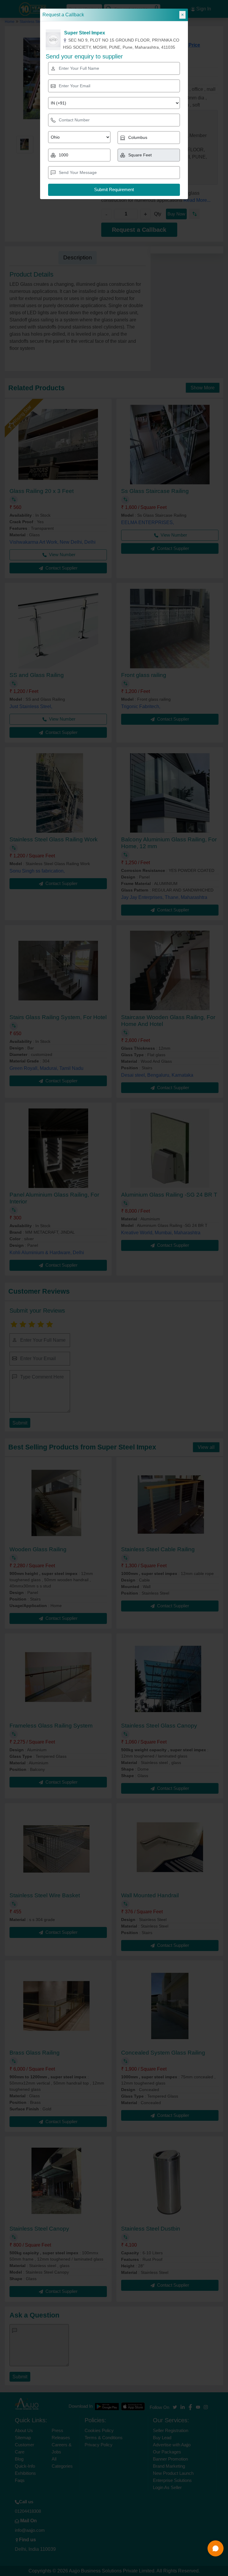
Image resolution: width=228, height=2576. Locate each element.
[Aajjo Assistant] (216, 2548)
